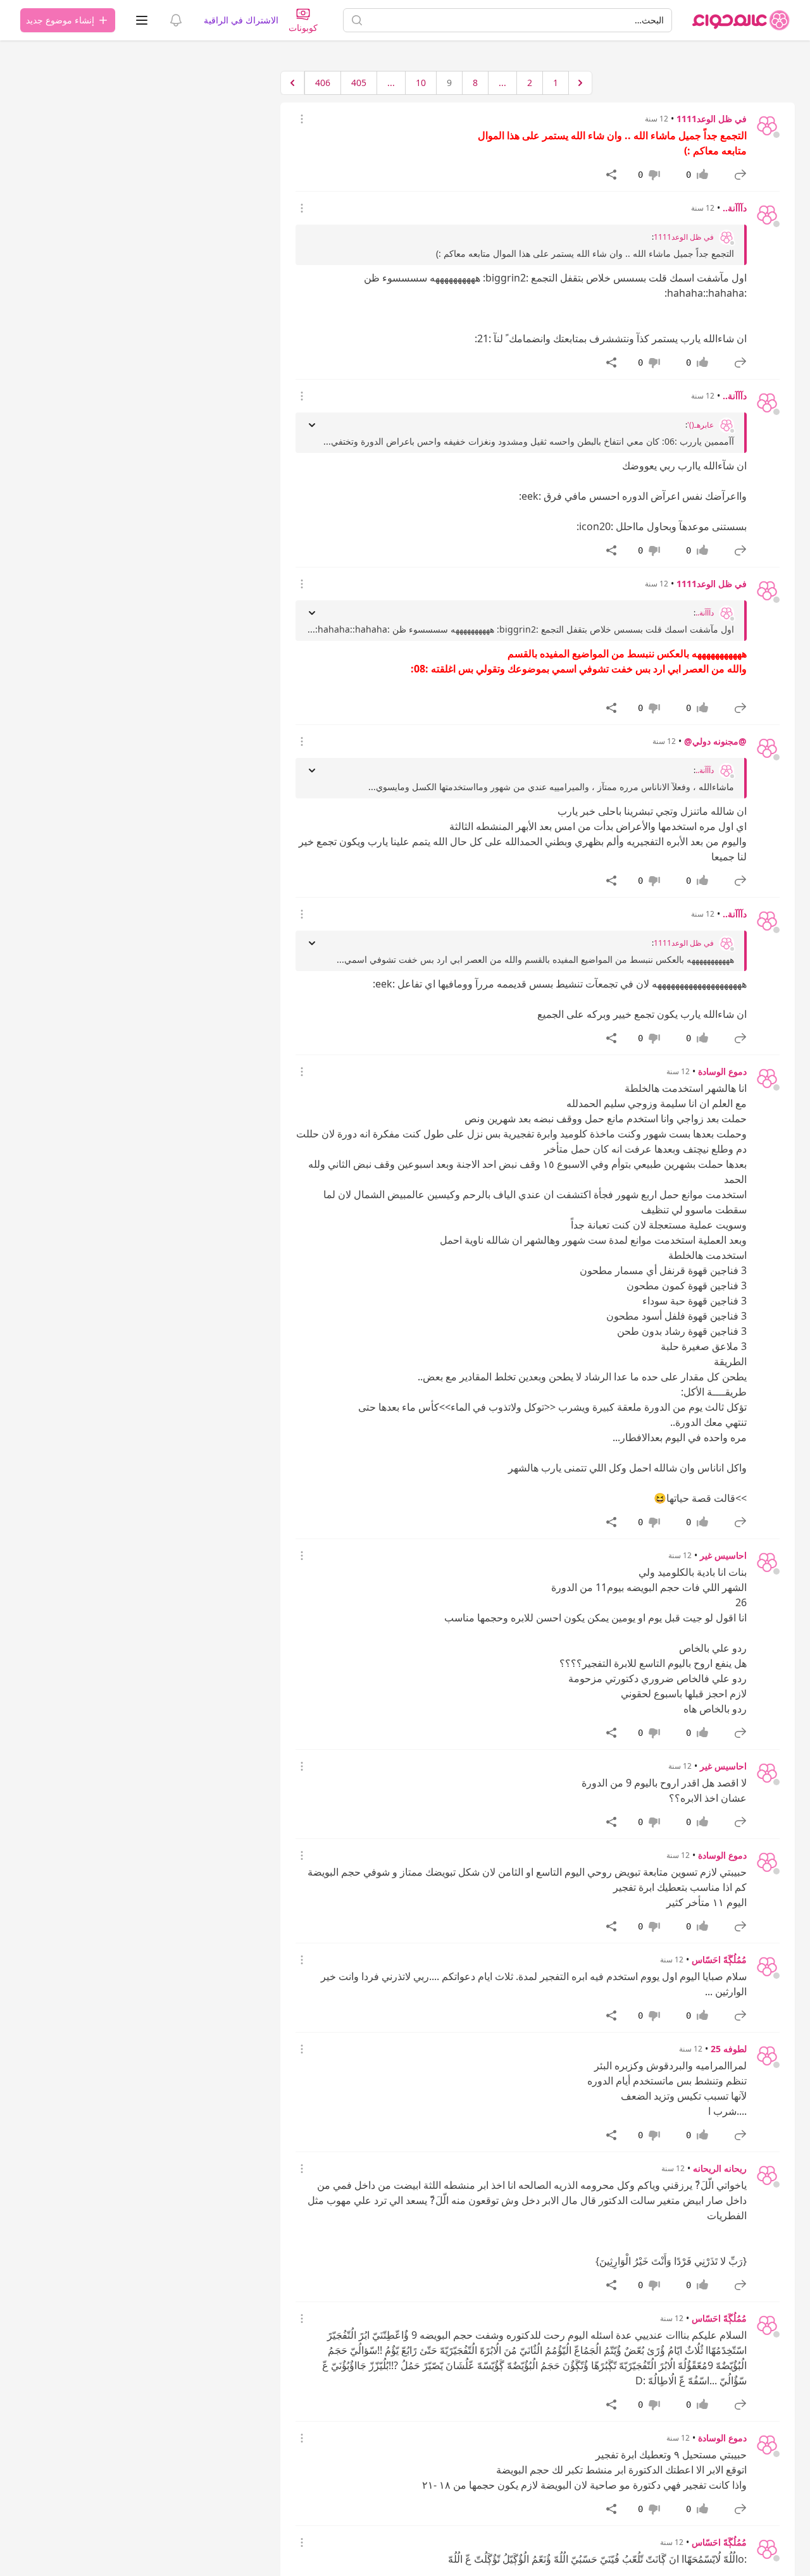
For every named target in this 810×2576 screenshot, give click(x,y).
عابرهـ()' (701, 425)
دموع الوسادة (722, 1071)
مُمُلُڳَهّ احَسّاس (719, 1960)
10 (421, 83)
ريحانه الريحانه (720, 2168)
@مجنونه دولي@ (715, 741)
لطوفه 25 (729, 2049)
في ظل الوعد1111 (712, 119)
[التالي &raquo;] (292, 83)
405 (359, 83)
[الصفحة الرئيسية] (741, 20)
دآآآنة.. (735, 208)
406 (323, 83)
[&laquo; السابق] (580, 83)
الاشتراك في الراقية (241, 20)
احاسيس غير (723, 1555)
